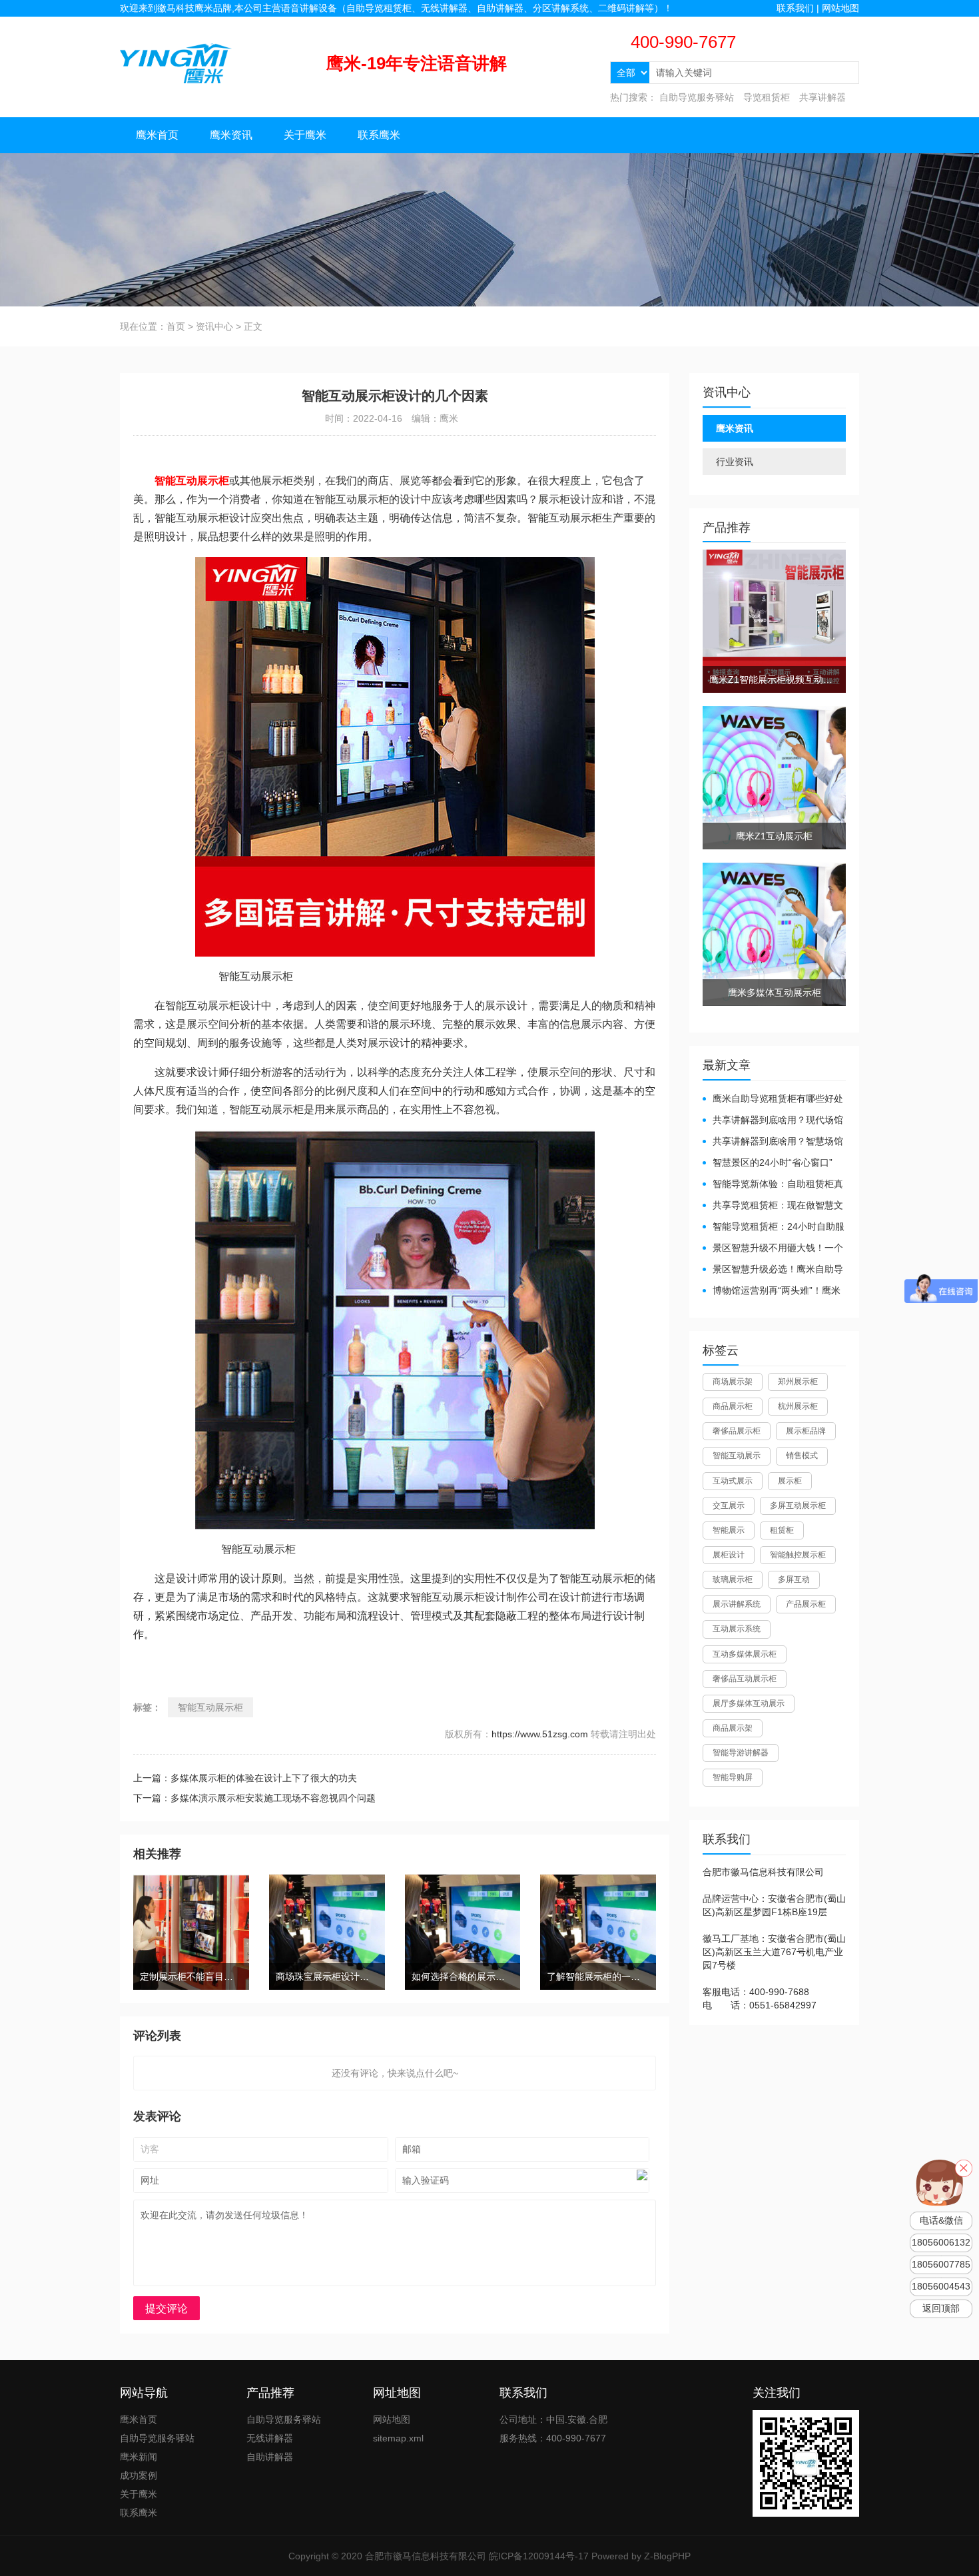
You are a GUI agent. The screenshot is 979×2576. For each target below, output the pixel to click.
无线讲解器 (270, 2438)
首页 (176, 326)
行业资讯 (735, 462)
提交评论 (166, 2309)
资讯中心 (214, 326)
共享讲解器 (822, 97)
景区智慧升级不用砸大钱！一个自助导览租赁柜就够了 (773, 1249)
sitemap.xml (398, 2438)
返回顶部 (941, 2309)
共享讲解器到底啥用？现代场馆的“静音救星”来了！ (773, 1121)
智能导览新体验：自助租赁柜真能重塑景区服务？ (773, 1185)
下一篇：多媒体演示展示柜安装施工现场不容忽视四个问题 (254, 1798)
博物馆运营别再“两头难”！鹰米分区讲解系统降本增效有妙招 (772, 1291)
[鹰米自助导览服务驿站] (176, 63)
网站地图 (840, 8)
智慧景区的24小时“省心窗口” (773, 1162)
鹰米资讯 (231, 135)
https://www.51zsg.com (540, 1734)
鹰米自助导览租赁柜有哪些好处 (778, 1098)
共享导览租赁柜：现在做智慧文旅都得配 (773, 1206)
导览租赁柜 (767, 97)
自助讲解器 (270, 2457)
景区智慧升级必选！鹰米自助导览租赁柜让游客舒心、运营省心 (773, 1270)
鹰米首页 (157, 135)
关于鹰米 (305, 135)
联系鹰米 (379, 135)
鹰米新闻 (139, 2457)
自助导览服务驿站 (697, 97)
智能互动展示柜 (210, 1707)
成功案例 (139, 2475)
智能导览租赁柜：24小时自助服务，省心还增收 (774, 1227)
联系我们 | (799, 8)
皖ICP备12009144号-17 (539, 2556)
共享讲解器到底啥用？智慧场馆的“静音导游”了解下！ (773, 1142)
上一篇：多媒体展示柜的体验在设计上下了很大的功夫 (245, 1778)
